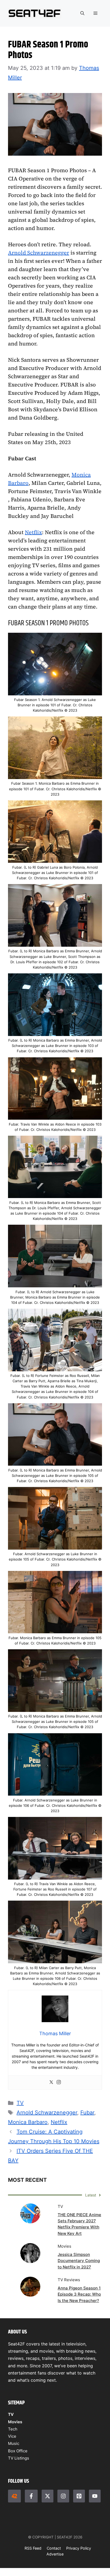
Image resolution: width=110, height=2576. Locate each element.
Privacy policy (79, 2548)
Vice (12, 2436)
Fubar (87, 2113)
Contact (54, 2548)
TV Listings (19, 2458)
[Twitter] (51, 2083)
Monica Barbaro (28, 2122)
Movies (15, 2422)
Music (14, 2443)
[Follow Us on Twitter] (48, 2496)
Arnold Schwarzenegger (39, 253)
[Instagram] (59, 2083)
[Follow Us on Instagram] (63, 2496)
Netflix (33, 532)
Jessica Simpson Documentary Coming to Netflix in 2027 (79, 2261)
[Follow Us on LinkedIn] (79, 2496)
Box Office (18, 2451)
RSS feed (33, 2548)
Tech (13, 2429)
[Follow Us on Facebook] (31, 2496)
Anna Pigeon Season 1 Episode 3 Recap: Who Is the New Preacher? (79, 2294)
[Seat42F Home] (14, 2496)
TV (20, 2103)
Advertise (55, 2554)
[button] (82, 13)
